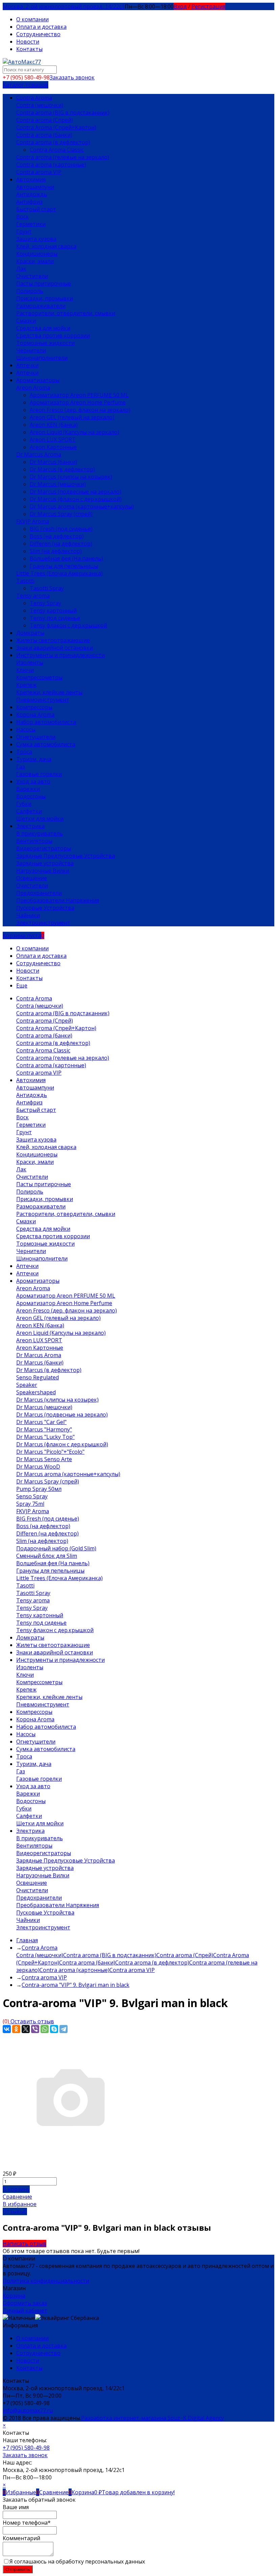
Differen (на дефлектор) (61, 544)
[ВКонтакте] (7, 2029)
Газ (21, 767)
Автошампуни (35, 187)
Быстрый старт (36, 209)
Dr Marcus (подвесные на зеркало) (75, 492)
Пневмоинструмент (43, 700)
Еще (22, 985)
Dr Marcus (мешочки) (58, 484)
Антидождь (32, 194)
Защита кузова (36, 239)
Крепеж (26, 685)
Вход (180, 6)
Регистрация (208, 6)
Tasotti (25, 581)
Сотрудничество (38, 34)
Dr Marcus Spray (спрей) (61, 514)
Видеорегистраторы (44, 848)
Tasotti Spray (47, 588)
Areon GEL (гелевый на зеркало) (72, 417)
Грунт (24, 231)
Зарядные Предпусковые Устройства (66, 856)
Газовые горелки (39, 774)
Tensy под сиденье (55, 618)
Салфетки (29, 811)
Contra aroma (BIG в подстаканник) (63, 112)
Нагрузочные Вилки (43, 871)
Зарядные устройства (45, 863)
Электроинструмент (43, 923)
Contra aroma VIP (39, 172)
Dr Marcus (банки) (53, 462)
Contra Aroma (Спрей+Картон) (56, 127)
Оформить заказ (25, 2303)
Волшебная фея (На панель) (66, 558)
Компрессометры (39, 677)
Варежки (28, 789)
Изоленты (30, 662)
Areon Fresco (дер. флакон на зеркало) (80, 410)
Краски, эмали (35, 261)
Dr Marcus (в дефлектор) (62, 469)
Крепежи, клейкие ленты (49, 692)
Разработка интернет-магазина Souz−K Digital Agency (153, 2418)
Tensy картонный (53, 610)
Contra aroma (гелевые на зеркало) (63, 157)
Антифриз (29, 202)
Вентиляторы (34, 841)
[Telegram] (64, 2029)
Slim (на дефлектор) (56, 551)
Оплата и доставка (41, 27)
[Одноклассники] (16, 2029)
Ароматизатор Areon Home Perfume (78, 402)
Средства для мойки (43, 328)
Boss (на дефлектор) (57, 536)
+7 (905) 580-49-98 (26, 2448)
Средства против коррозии (53, 335)
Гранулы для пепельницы (64, 566)
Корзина (14, 2296)
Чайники (28, 915)
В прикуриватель (40, 833)
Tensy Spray (45, 603)
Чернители (31, 350)
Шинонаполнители (42, 358)
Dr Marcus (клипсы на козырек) (71, 477)
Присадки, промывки (45, 298)
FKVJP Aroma (33, 521)
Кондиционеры (37, 254)
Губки (24, 804)
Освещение (32, 878)
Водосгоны (31, 796)
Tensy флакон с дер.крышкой (68, 625)
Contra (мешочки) (40, 105)
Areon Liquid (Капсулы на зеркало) (74, 432)
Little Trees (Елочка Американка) (59, 573)
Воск (22, 217)
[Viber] (35, 2029)
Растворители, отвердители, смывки (66, 313)
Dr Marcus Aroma (39, 454)
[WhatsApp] (45, 2029)
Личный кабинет (25, 2310)
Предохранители (39, 893)
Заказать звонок (72, 77)
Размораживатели (41, 306)
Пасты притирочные (44, 283)
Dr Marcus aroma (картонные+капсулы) (82, 506)
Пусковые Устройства (45, 908)
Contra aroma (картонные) (51, 165)
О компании (32, 19)
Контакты (29, 49)
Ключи (25, 670)
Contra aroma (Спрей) (45, 120)
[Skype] (54, 2029)
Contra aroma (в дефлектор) (53, 142)
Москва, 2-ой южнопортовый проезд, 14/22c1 (64, 6)
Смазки (26, 321)
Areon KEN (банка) (54, 425)
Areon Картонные (53, 447)
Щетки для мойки (40, 819)
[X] (26, 2029)
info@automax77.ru (28, 2410)
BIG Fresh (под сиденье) (61, 529)
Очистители (32, 276)
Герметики (31, 224)
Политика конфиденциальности (46, 2281)
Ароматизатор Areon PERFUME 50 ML (79, 395)
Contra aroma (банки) (44, 135)
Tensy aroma (33, 596)
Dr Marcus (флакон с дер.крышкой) (76, 499)
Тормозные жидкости (45, 343)
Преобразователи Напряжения (58, 900)
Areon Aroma (33, 387)
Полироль (30, 291)
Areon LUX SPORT (53, 440)
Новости (28, 42)
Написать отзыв (24, 2244)
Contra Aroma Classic (57, 150)
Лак (21, 269)
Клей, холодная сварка (46, 246)
